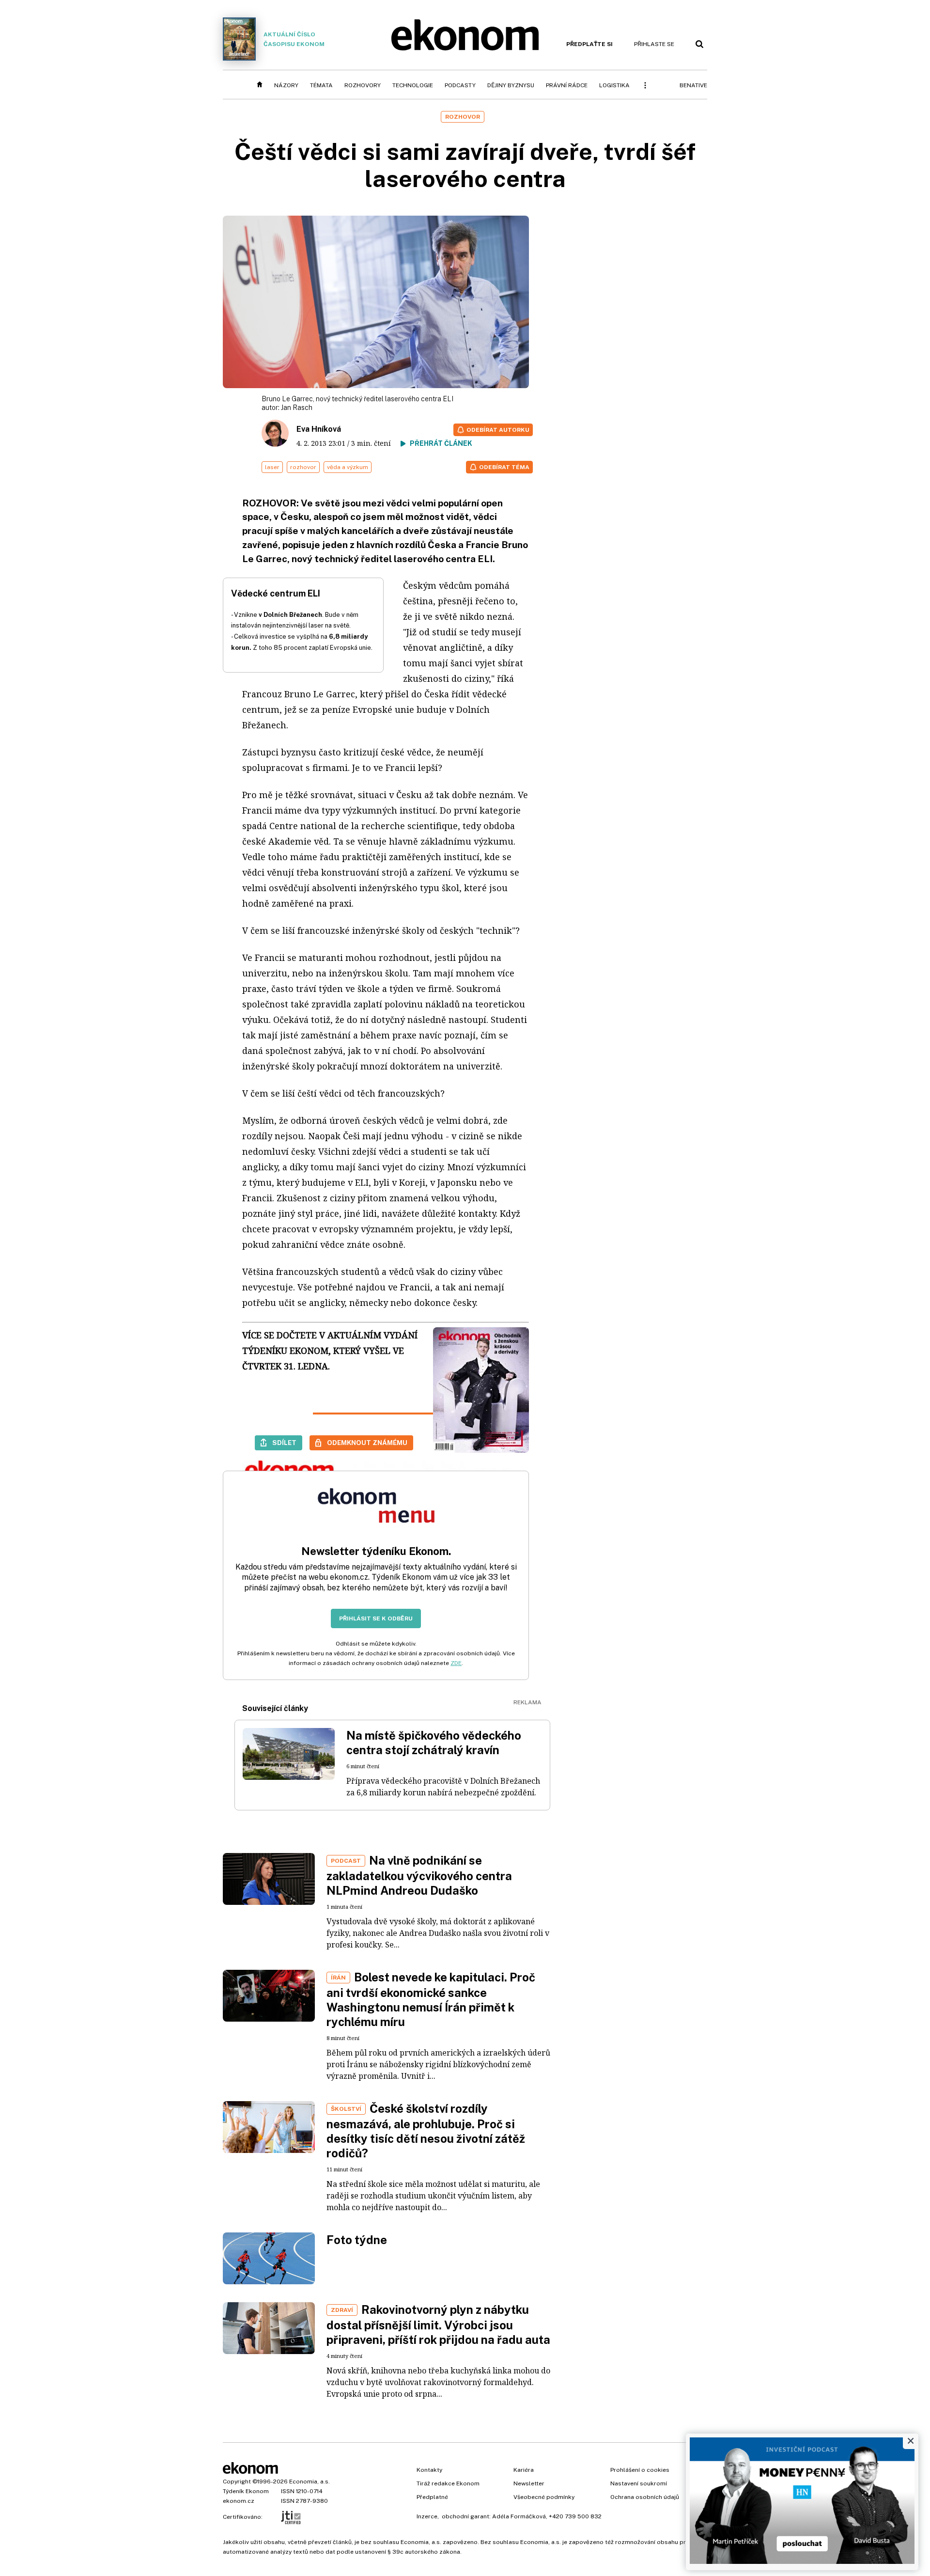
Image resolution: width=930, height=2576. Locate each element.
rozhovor (303, 467)
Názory (286, 85)
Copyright (237, 2482)
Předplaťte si (589, 44)
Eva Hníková (319, 429)
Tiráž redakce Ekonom (448, 2483)
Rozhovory (363, 85)
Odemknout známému (367, 1443)
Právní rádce (567, 85)
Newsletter (529, 2483)
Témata (321, 85)
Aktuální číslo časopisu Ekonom (294, 39)
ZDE (456, 1663)
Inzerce (427, 2516)
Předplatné (432, 2497)
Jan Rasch (297, 408)
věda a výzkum (348, 467)
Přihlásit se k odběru (376, 1618)
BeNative (693, 85)
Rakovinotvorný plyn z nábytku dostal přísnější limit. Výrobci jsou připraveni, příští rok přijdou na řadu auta (438, 2325)
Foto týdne (357, 2240)
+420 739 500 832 (575, 2516)
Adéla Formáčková (519, 2516)
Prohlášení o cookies (640, 2470)
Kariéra (524, 2470)
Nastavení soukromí (639, 2483)
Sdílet (284, 1443)
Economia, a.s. (310, 2482)
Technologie (413, 85)
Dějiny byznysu (511, 85)
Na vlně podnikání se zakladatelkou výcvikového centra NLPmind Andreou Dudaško (419, 1875)
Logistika (614, 85)
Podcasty (460, 85)
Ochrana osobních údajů (645, 2497)
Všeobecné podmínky (544, 2497)
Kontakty (429, 2470)
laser (272, 467)
